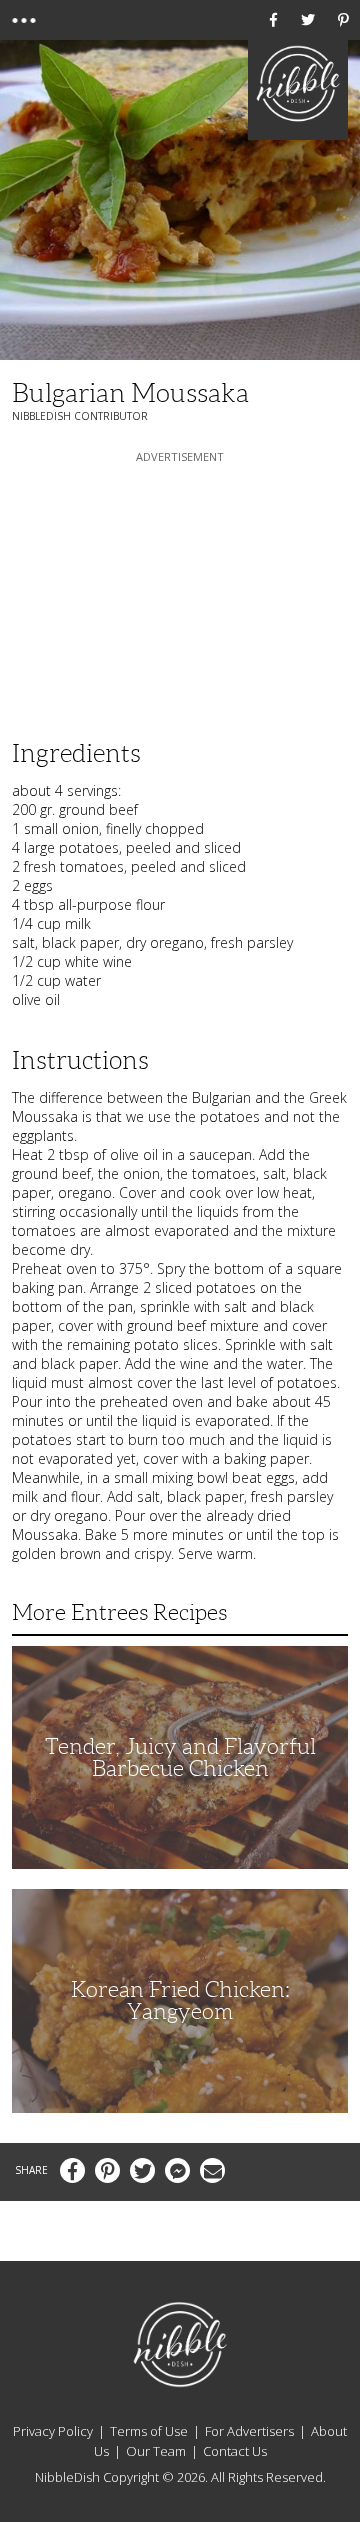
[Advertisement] (180, 592)
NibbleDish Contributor (80, 416)
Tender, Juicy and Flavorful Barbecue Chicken (180, 1757)
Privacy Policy (53, 2431)
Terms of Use (149, 2431)
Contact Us (235, 2451)
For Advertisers (249, 2431)
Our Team (156, 2451)
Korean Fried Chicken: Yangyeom (180, 2000)
